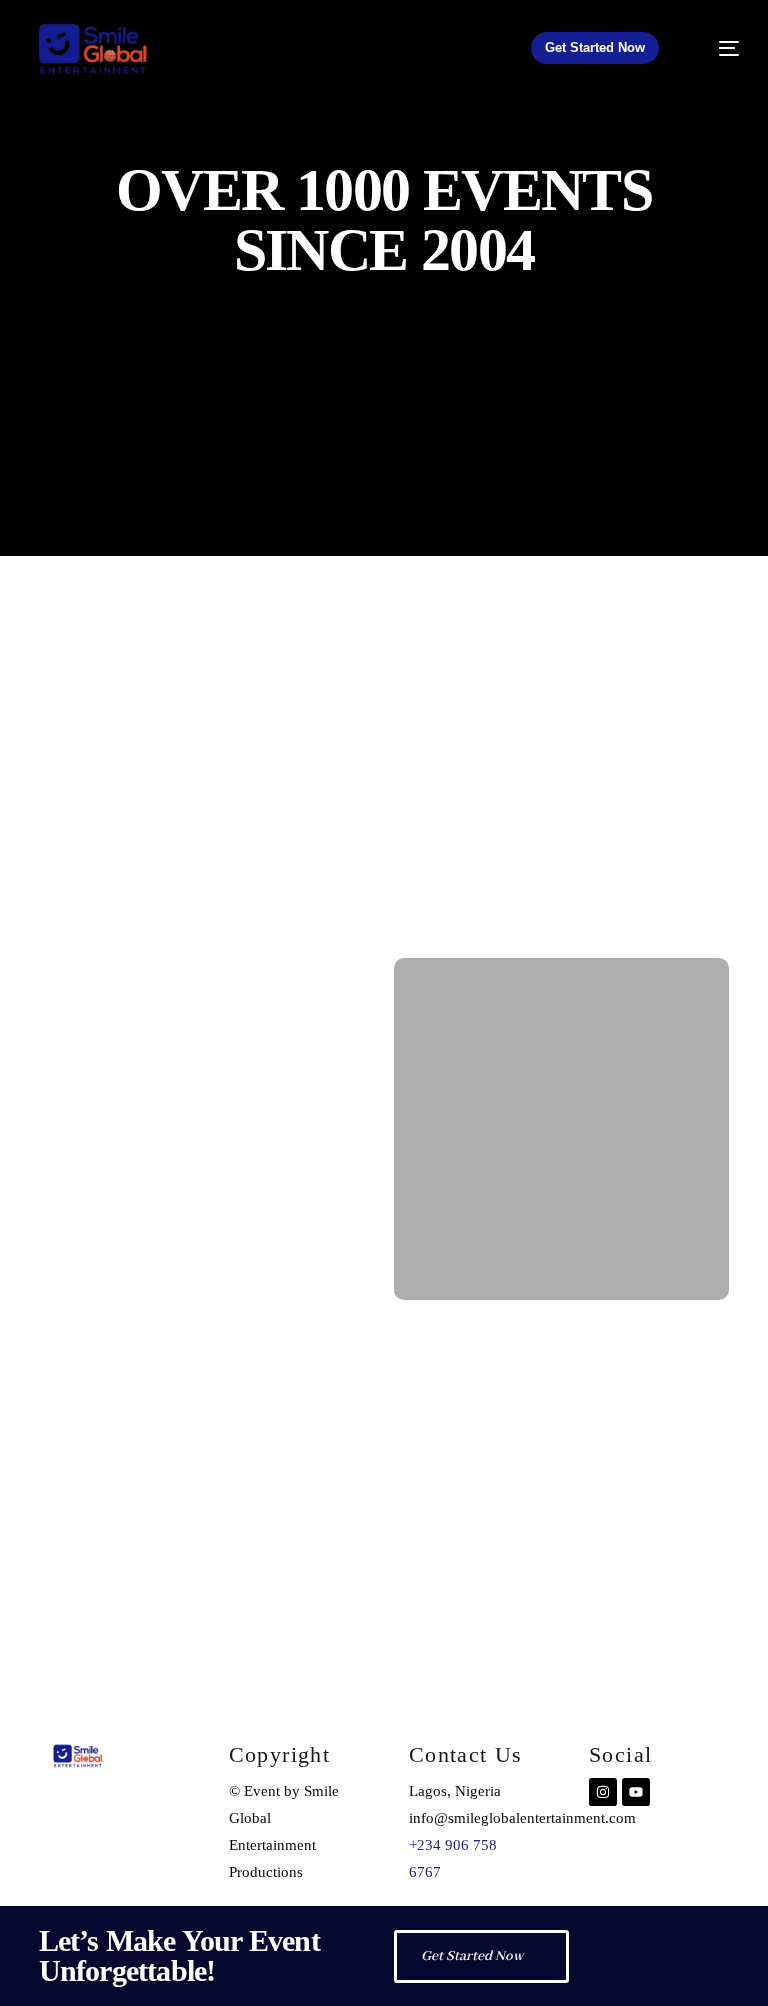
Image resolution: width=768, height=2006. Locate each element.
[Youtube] (636, 1792)
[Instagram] (603, 1792)
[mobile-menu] (715, 48)
